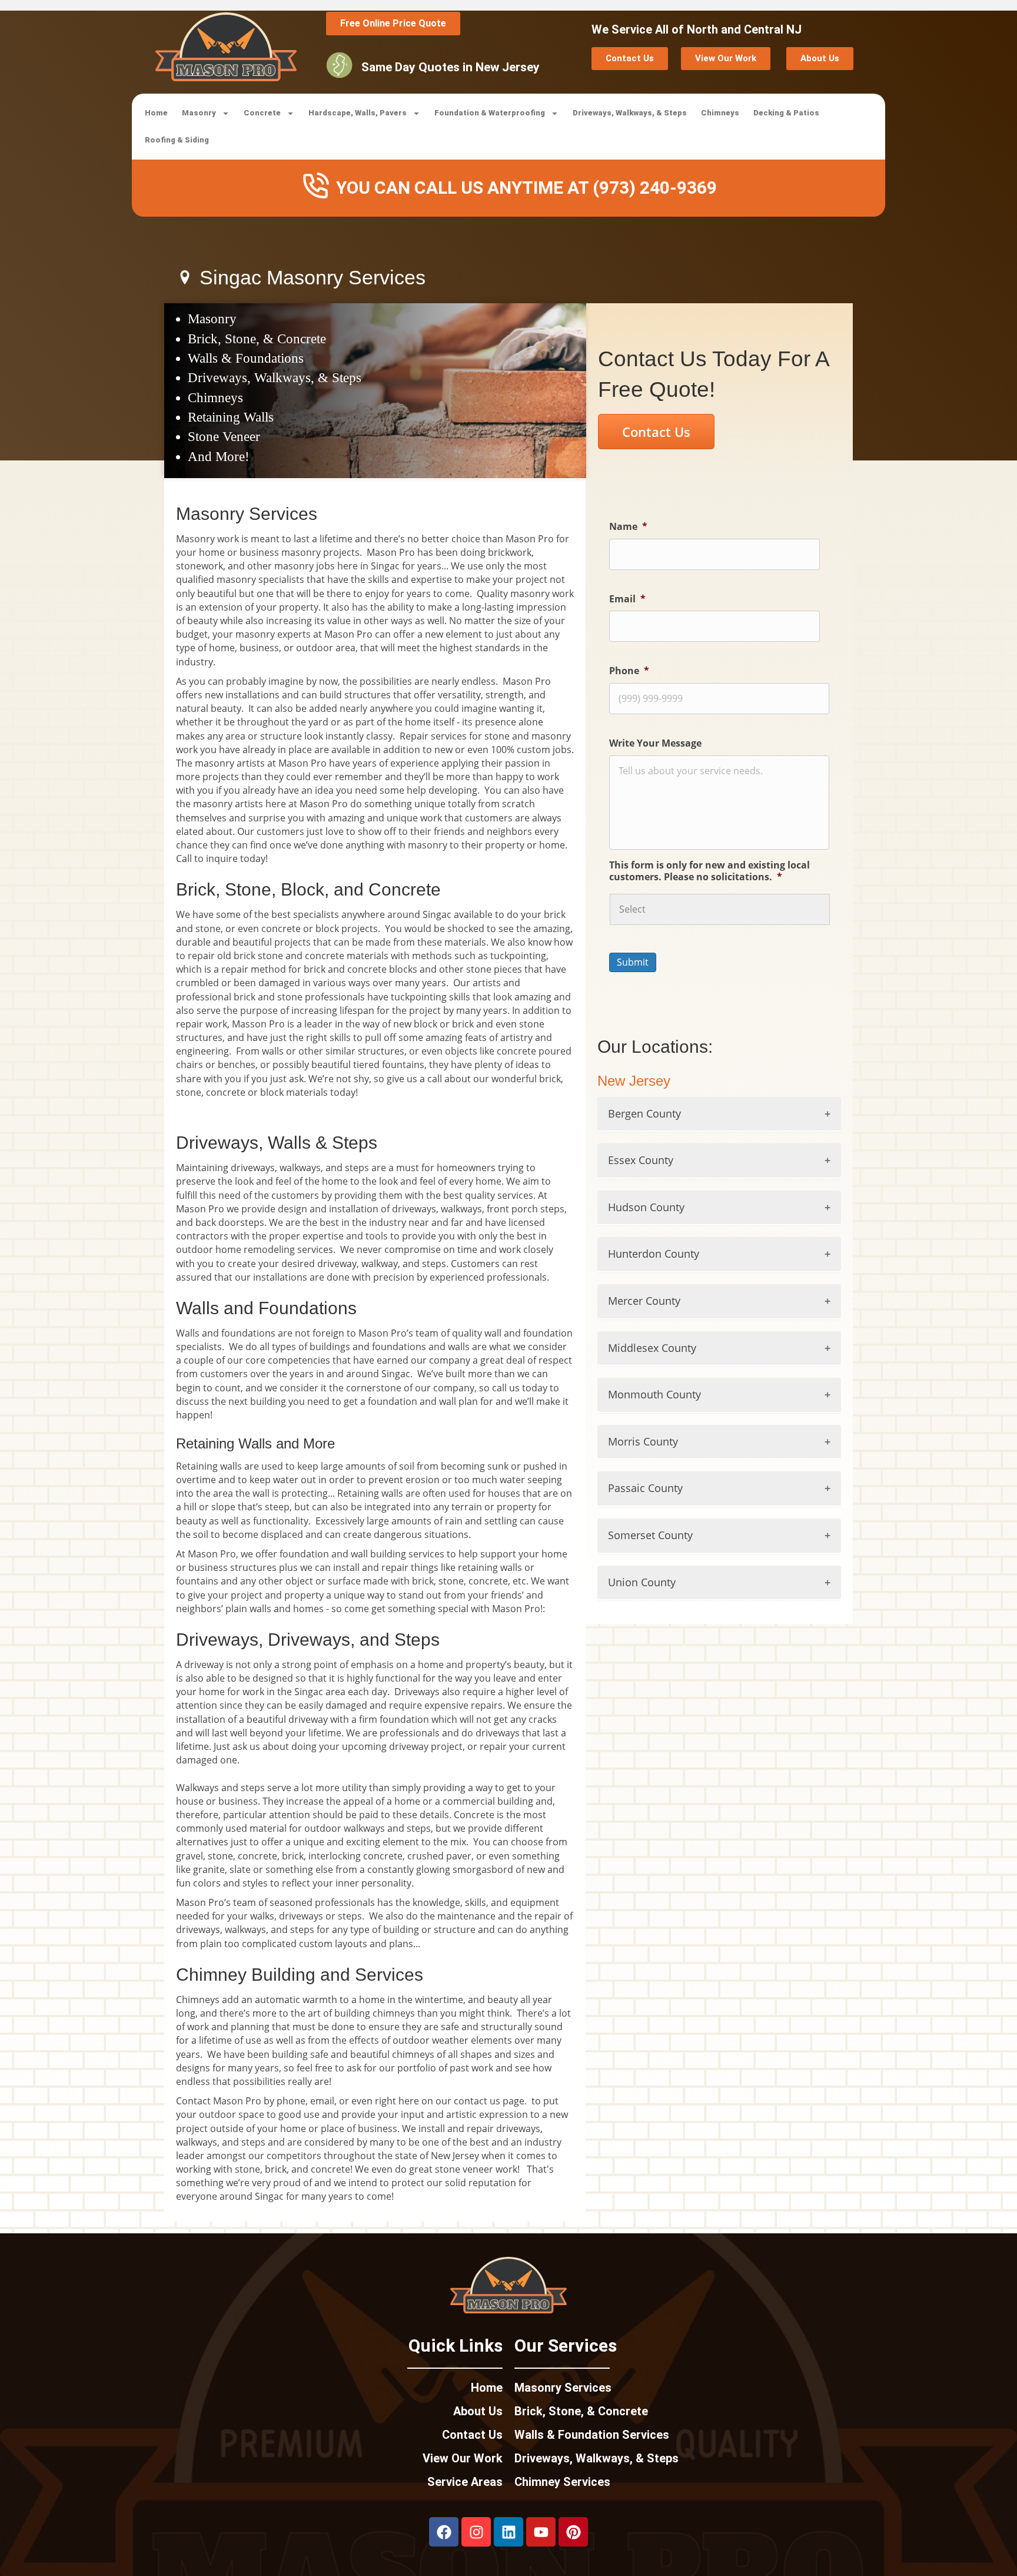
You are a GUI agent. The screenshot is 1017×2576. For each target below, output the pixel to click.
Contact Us (472, 2435)
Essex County (641, 1160)
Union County (642, 1582)
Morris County (643, 1441)
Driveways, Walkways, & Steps (630, 113)
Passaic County (645, 1488)
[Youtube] (541, 2532)
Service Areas (465, 2482)
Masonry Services (563, 2388)
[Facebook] (444, 2532)
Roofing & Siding (177, 140)
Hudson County (646, 1207)
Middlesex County (652, 1348)
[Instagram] (476, 2532)
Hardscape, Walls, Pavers (358, 113)
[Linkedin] (508, 2532)
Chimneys (720, 113)
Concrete (262, 113)
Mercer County (644, 1301)
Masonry (199, 113)
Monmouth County (654, 1394)
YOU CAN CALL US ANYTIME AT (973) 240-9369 (526, 188)
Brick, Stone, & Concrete (581, 2411)
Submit (633, 962)
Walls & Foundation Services (592, 2435)
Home (156, 113)
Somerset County (650, 1535)
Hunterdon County (654, 1254)
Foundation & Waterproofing (490, 113)
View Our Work (463, 2458)
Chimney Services (562, 2482)
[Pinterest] (573, 2532)
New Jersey (634, 1081)
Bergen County (644, 1113)
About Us (478, 2411)
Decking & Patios (786, 113)
